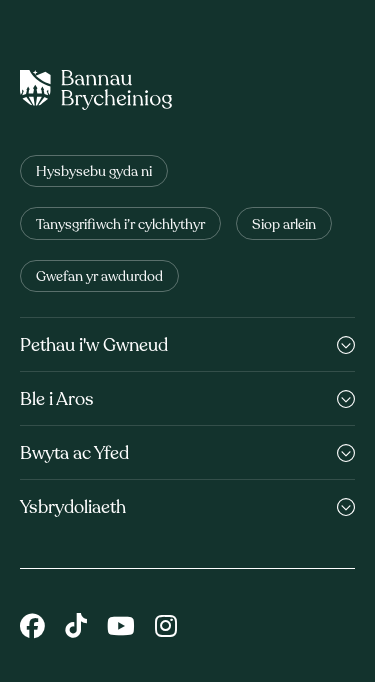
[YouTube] (121, 628)
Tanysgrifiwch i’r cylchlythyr (120, 225)
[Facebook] (32, 628)
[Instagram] (166, 628)
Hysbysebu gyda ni (94, 172)
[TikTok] (76, 628)
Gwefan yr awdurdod (99, 277)
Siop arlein (284, 225)
